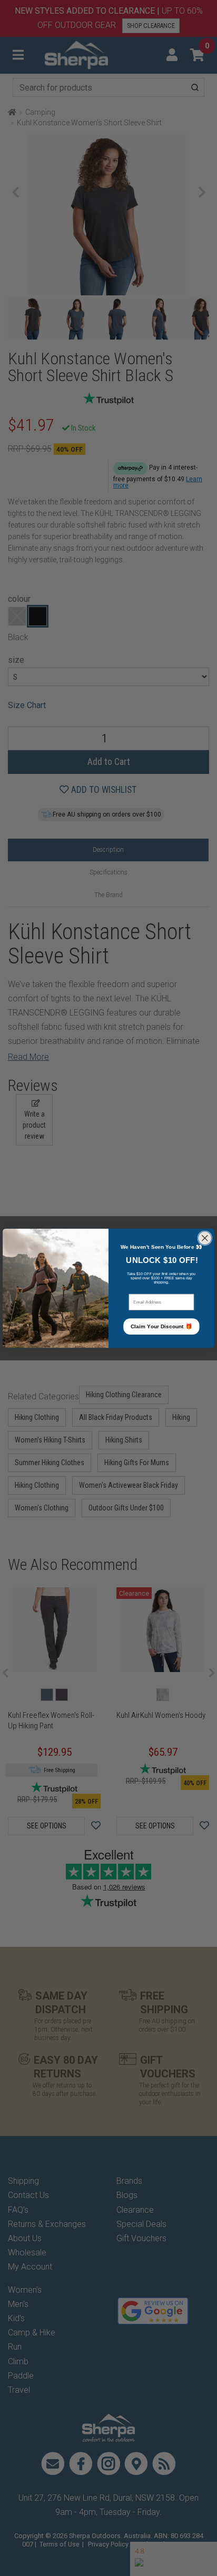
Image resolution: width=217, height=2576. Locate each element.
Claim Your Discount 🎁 (161, 1326)
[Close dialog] (205, 1238)
